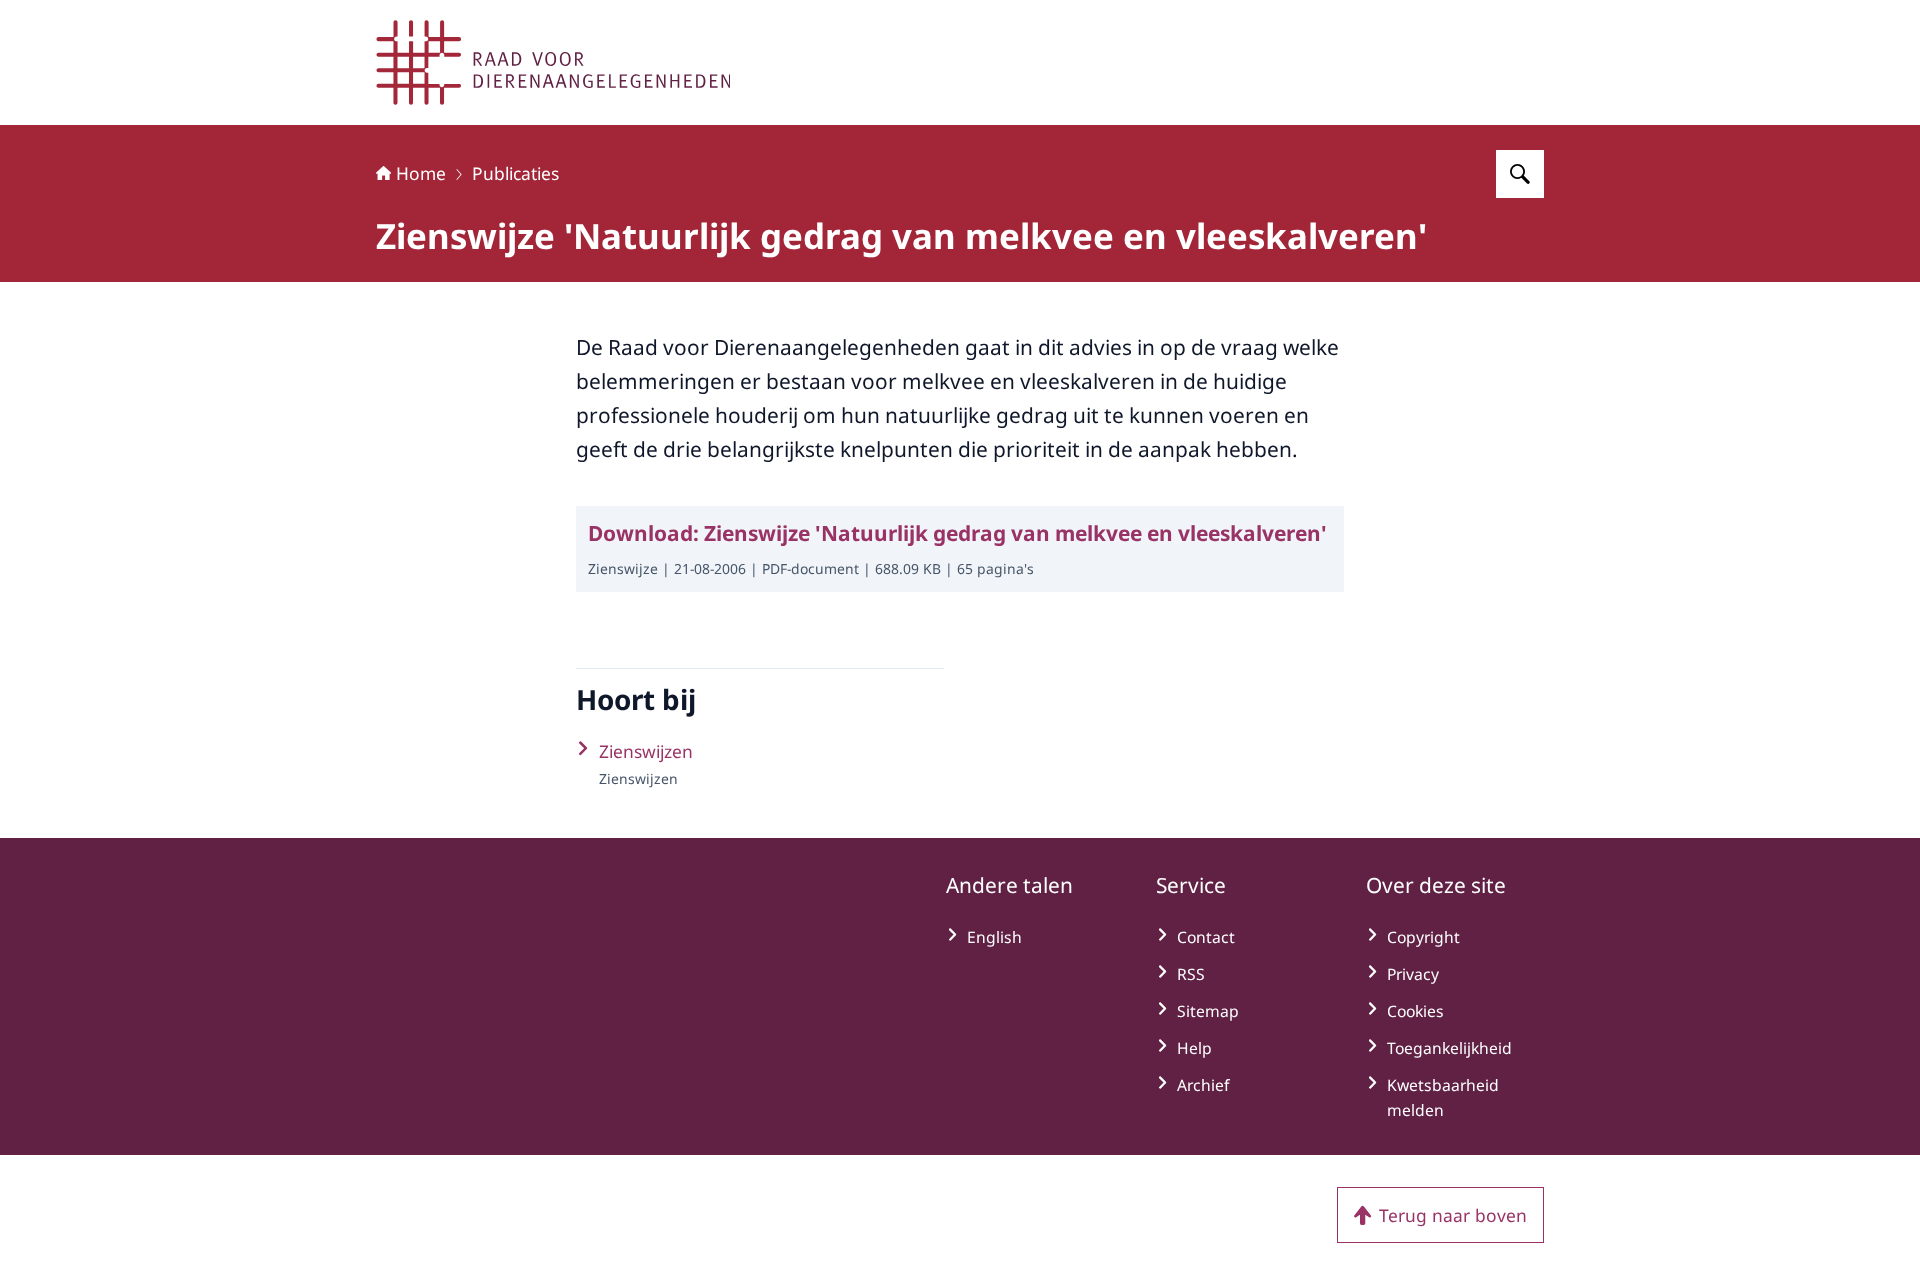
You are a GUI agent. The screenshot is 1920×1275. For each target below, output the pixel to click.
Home (421, 173)
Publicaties (515, 173)
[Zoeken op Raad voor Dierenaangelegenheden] (1520, 174)
